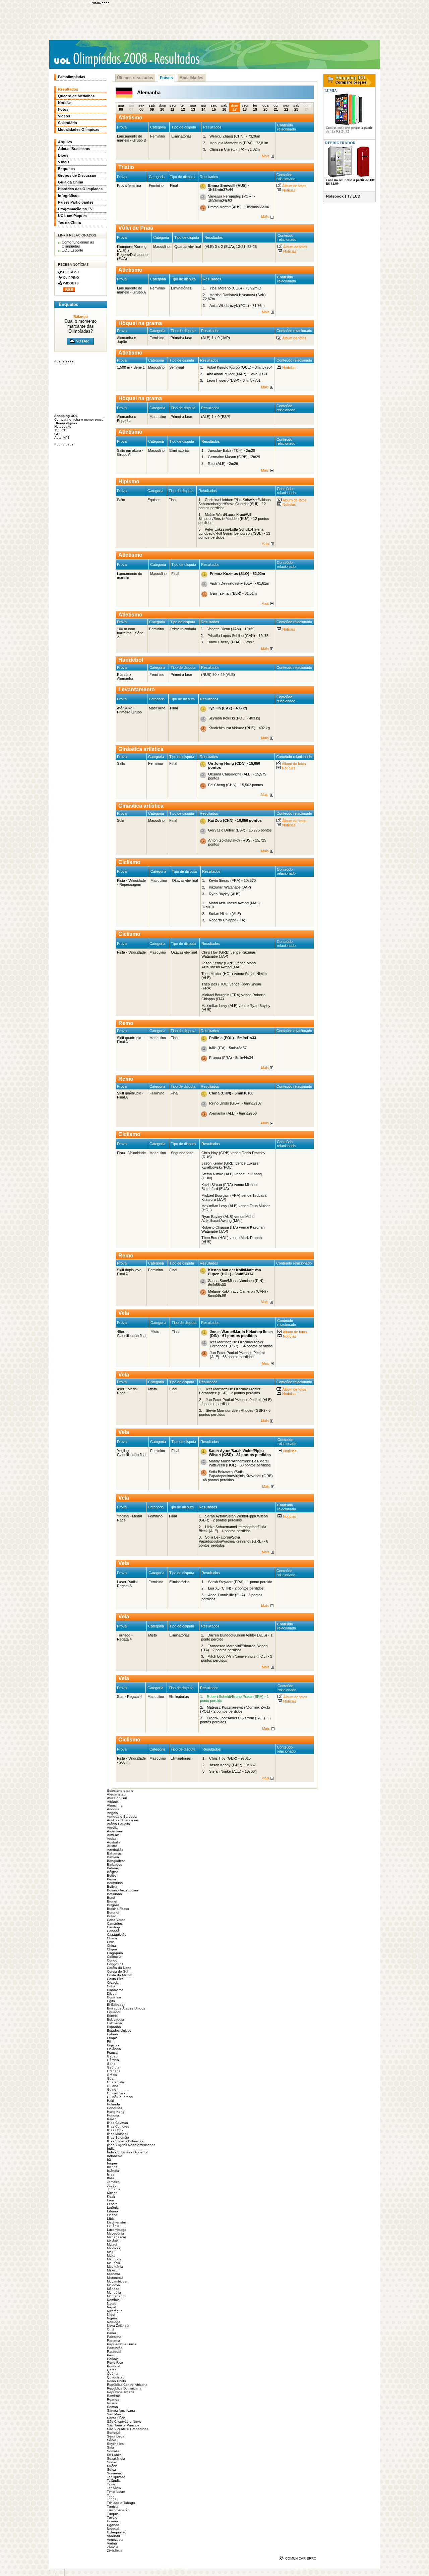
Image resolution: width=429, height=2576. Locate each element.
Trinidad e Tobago (121, 2503)
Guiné (112, 2089)
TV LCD (60, 430)
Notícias (288, 190)
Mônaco (113, 2289)
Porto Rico (115, 2363)
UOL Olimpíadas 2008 (100, 59)
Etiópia (112, 2038)
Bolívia (112, 1887)
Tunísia (113, 2506)
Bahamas (114, 1853)
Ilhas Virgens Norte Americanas (131, 2145)
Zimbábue (115, 2551)
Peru (111, 2355)
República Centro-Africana (127, 2385)
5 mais (64, 162)
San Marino (116, 2414)
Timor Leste (116, 2492)
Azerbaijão (115, 1850)
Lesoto (112, 2204)
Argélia (112, 1828)
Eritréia (112, 2016)
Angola (112, 1813)
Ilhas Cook (115, 2130)
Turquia (113, 2514)
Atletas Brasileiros (74, 149)
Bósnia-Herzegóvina (122, 1890)
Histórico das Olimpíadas (80, 189)
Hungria (113, 2115)
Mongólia (114, 2292)
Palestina (114, 2337)
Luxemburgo (117, 2230)
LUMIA (330, 91)
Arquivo (65, 142)
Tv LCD (354, 196)
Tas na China (69, 222)
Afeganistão (116, 1794)
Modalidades (191, 78)
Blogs (63, 155)
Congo (112, 1960)
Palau (111, 2333)
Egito (111, 2001)
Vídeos (64, 116)
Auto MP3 (62, 438)
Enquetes (66, 169)
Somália (113, 2451)
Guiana (113, 2086)
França (112, 2053)
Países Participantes (76, 202)
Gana (111, 2064)
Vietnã (112, 2543)
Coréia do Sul (117, 1971)
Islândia (113, 2171)
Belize (112, 1875)
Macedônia (115, 2233)
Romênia (114, 2396)
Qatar (111, 2370)
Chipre (112, 1949)
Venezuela (115, 2540)
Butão (112, 1916)
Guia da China (71, 182)
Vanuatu (113, 2536)
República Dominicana (124, 2388)
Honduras (114, 2108)
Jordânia (114, 2189)
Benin (111, 1879)
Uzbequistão (117, 2532)
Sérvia (112, 2440)
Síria (110, 2447)
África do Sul (117, 1798)
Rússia (112, 2403)
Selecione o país (120, 1791)
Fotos (63, 109)
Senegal (113, 2433)
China (111, 1946)
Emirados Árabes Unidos (126, 2008)
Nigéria (112, 2318)
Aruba (112, 1839)
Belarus (113, 1868)
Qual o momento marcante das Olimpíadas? (80, 326)
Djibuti (112, 1994)
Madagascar (116, 2237)
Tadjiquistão (116, 2477)
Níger (111, 2315)
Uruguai (113, 2529)
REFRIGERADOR (340, 143)
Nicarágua (115, 2311)
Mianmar (113, 2274)
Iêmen (112, 2119)
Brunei (112, 1901)
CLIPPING (71, 278)
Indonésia (115, 2156)
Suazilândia (116, 2458)
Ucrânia (113, 2521)
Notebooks (63, 426)
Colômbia (114, 1957)
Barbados (114, 1864)
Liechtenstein (117, 2222)
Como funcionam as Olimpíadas (78, 244)
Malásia (113, 2241)
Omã (111, 2329)
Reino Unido (116, 2381)
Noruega (114, 2322)
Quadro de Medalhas (76, 96)
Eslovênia (114, 2023)
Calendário (68, 123)
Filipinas (113, 2045)
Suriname (114, 2473)
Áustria (112, 1846)
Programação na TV (75, 209)
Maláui (112, 2244)
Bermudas (115, 1883)
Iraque (112, 2163)
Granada (114, 2071)
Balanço (81, 317)
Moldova (113, 2285)
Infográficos (69, 196)
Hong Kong (116, 2112)
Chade (112, 1938)
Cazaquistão (117, 1935)
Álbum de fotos (294, 186)
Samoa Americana (121, 2410)
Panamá (113, 2340)
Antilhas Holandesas (123, 1820)
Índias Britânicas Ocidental (128, 2152)
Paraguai (114, 2351)
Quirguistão (116, 2377)
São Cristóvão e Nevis (124, 2422)
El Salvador (116, 2005)
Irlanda (112, 2167)
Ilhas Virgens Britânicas (125, 2141)
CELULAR (71, 272)
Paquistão (115, 2348)
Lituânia (113, 2226)
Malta (111, 2256)
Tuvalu (112, 2517)
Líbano (112, 2211)
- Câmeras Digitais (66, 423)
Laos (111, 2200)
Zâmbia (113, 2547)
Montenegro (116, 2296)
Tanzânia (114, 2488)
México (112, 2270)
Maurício (113, 2263)
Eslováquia (115, 2019)
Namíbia (113, 2300)
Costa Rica (115, 1979)
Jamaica (113, 2182)
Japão (112, 2185)
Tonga (112, 2499)
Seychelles (115, 2444)
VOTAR (82, 341)
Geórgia (113, 2067)
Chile (111, 1942)
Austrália (114, 1842)
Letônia (113, 2208)
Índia (111, 2149)
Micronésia (115, 2278)
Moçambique (117, 2281)
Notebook (335, 196)
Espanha (114, 2027)
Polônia (113, 2359)
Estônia (113, 2034)
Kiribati (112, 2193)
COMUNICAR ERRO (300, 2558)
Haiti (110, 2101)
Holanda (113, 2104)
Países (166, 78)
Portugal (113, 2366)
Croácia (113, 1982)
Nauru (112, 2303)
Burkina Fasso (118, 1909)
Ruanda (113, 2399)
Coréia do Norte (119, 1968)
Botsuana (114, 1894)
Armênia (113, 1835)
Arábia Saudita (118, 1824)
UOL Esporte (72, 250)
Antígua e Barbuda (122, 1816)
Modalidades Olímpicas (79, 129)
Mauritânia (115, 2267)
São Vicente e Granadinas (128, 2429)
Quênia (113, 2374)
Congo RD (115, 1964)
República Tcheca (121, 2392)
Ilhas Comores (118, 2126)
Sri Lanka (114, 2455)
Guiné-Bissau (117, 2093)
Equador (114, 2012)
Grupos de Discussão (77, 175)
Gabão (112, 2056)
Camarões (115, 1923)
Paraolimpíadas (72, 77)
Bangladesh (116, 1861)
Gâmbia (113, 2060)
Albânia (113, 1802)
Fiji (109, 2042)
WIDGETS (71, 283)
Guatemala (115, 2082)
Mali (110, 2252)
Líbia (111, 2219)
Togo (111, 2495)
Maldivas (114, 2248)
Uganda (113, 2525)
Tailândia (114, 2481)
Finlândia (114, 2049)
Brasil (111, 1898)
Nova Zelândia (118, 2326)
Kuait (111, 2196)
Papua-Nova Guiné (122, 2344)
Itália (111, 2178)
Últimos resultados (135, 78)
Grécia (112, 2075)
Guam (112, 2078)
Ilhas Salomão (118, 2137)
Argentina (114, 1831)
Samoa (112, 2407)
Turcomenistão (118, 2510)
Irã (109, 2160)
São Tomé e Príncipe (123, 2425)
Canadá (113, 1931)
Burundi (113, 1912)
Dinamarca (115, 1990)
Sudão (112, 2462)
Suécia (112, 2466)
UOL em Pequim (72, 216)
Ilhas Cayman (117, 2123)
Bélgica (113, 1872)
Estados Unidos (119, 2030)
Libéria (112, 2215)
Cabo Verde (116, 1920)
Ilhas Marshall (117, 2134)
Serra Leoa (116, 2436)
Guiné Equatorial (120, 2097)
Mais (266, 156)
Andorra (113, 1809)
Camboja (114, 1927)
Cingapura (115, 1953)
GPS (58, 434)
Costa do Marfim (119, 1975)
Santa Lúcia (116, 2418)
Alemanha (115, 1805)
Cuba (111, 1986)
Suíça (111, 2470)
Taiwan (112, 2484)
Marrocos (114, 2259)
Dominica (114, 1997)
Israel (111, 2174)
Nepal (111, 2307)
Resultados (68, 89)
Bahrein (113, 1857)
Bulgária (113, 1905)
